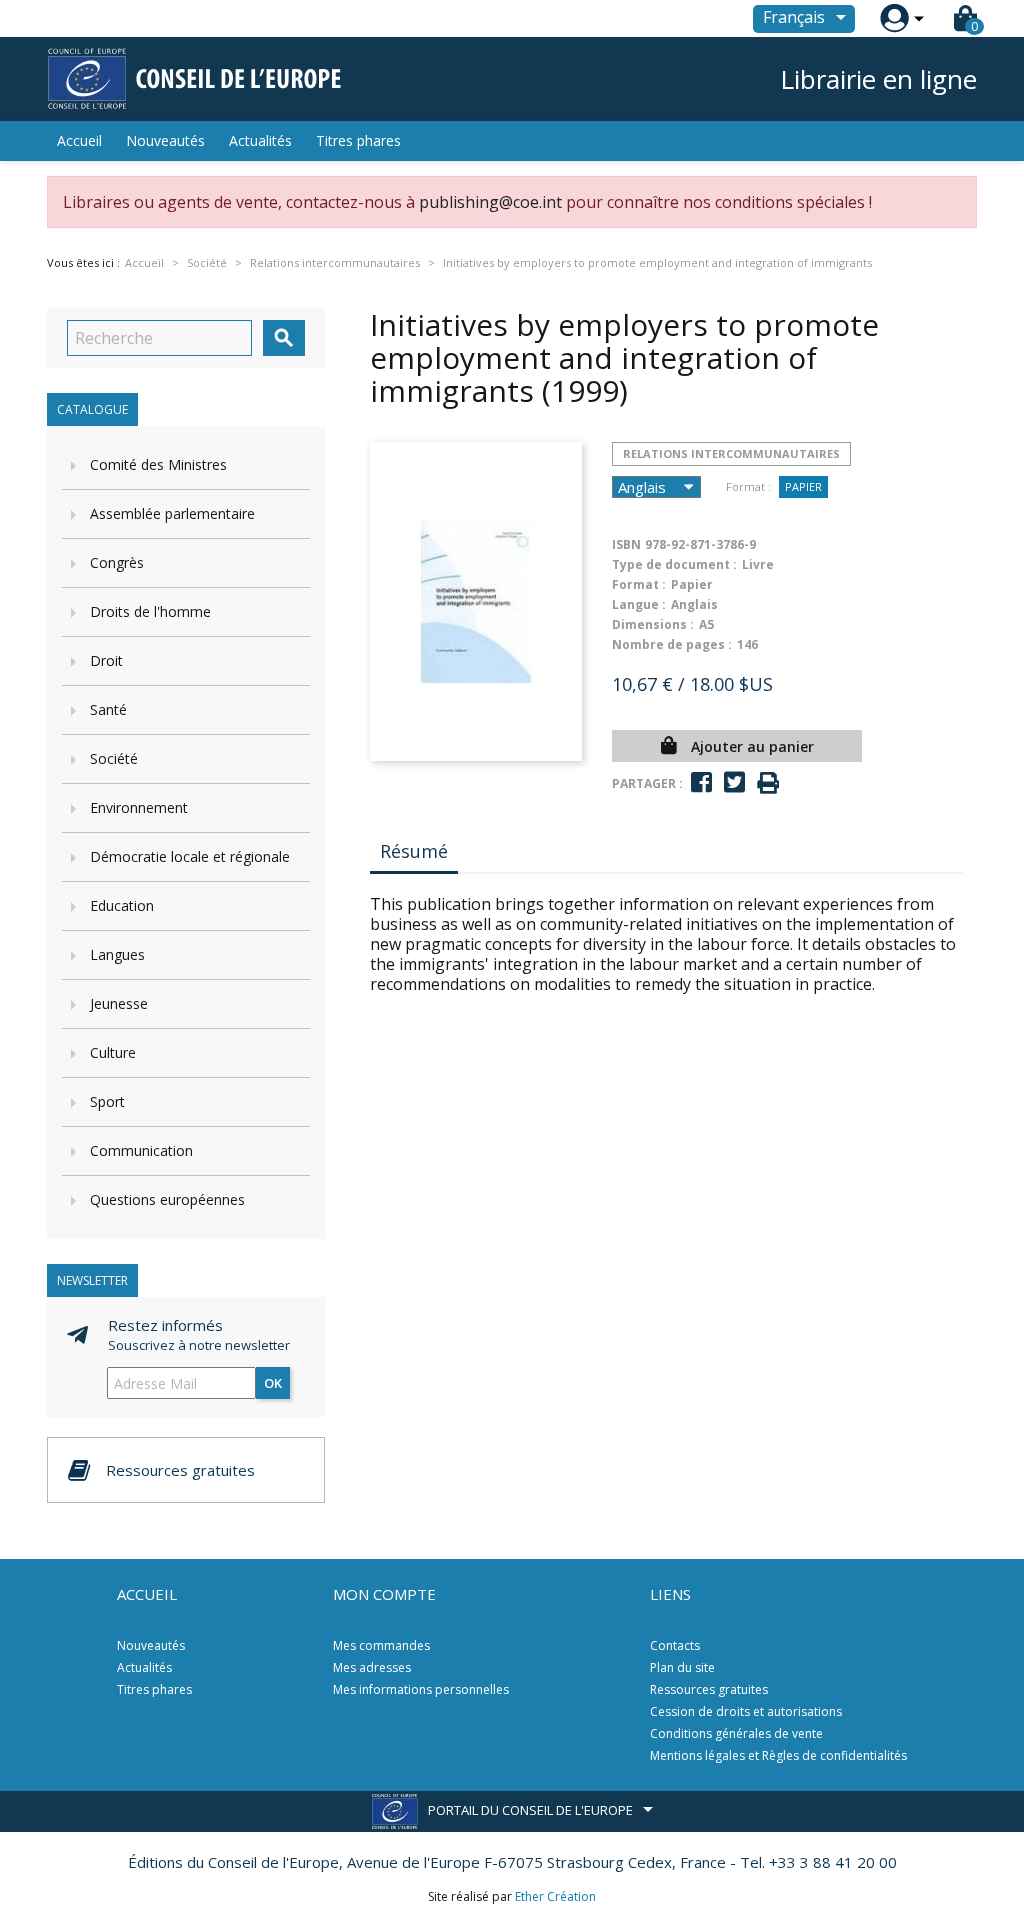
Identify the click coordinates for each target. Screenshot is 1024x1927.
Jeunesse (119, 1003)
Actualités (260, 140)
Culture (113, 1052)
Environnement (139, 807)
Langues (117, 954)
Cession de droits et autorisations (746, 1711)
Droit (106, 660)
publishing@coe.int (490, 202)
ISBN (626, 544)
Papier (803, 486)
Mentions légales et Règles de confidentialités (778, 1755)
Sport (107, 1101)
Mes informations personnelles (421, 1689)
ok (273, 1383)
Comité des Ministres (158, 464)
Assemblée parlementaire (172, 513)
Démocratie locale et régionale (190, 856)
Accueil (79, 140)
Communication (141, 1150)
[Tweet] (734, 782)
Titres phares (358, 140)
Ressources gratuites (709, 1689)
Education (122, 905)
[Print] (768, 783)
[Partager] (701, 782)
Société (114, 758)
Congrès (117, 562)
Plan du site (682, 1667)
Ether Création (555, 1896)
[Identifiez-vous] (894, 18)
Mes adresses (372, 1667)
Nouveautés (165, 140)
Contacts (675, 1645)
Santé (108, 709)
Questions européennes (167, 1199)
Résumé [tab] (414, 851)
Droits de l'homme (150, 611)
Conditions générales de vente (736, 1733)
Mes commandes (381, 1645)
